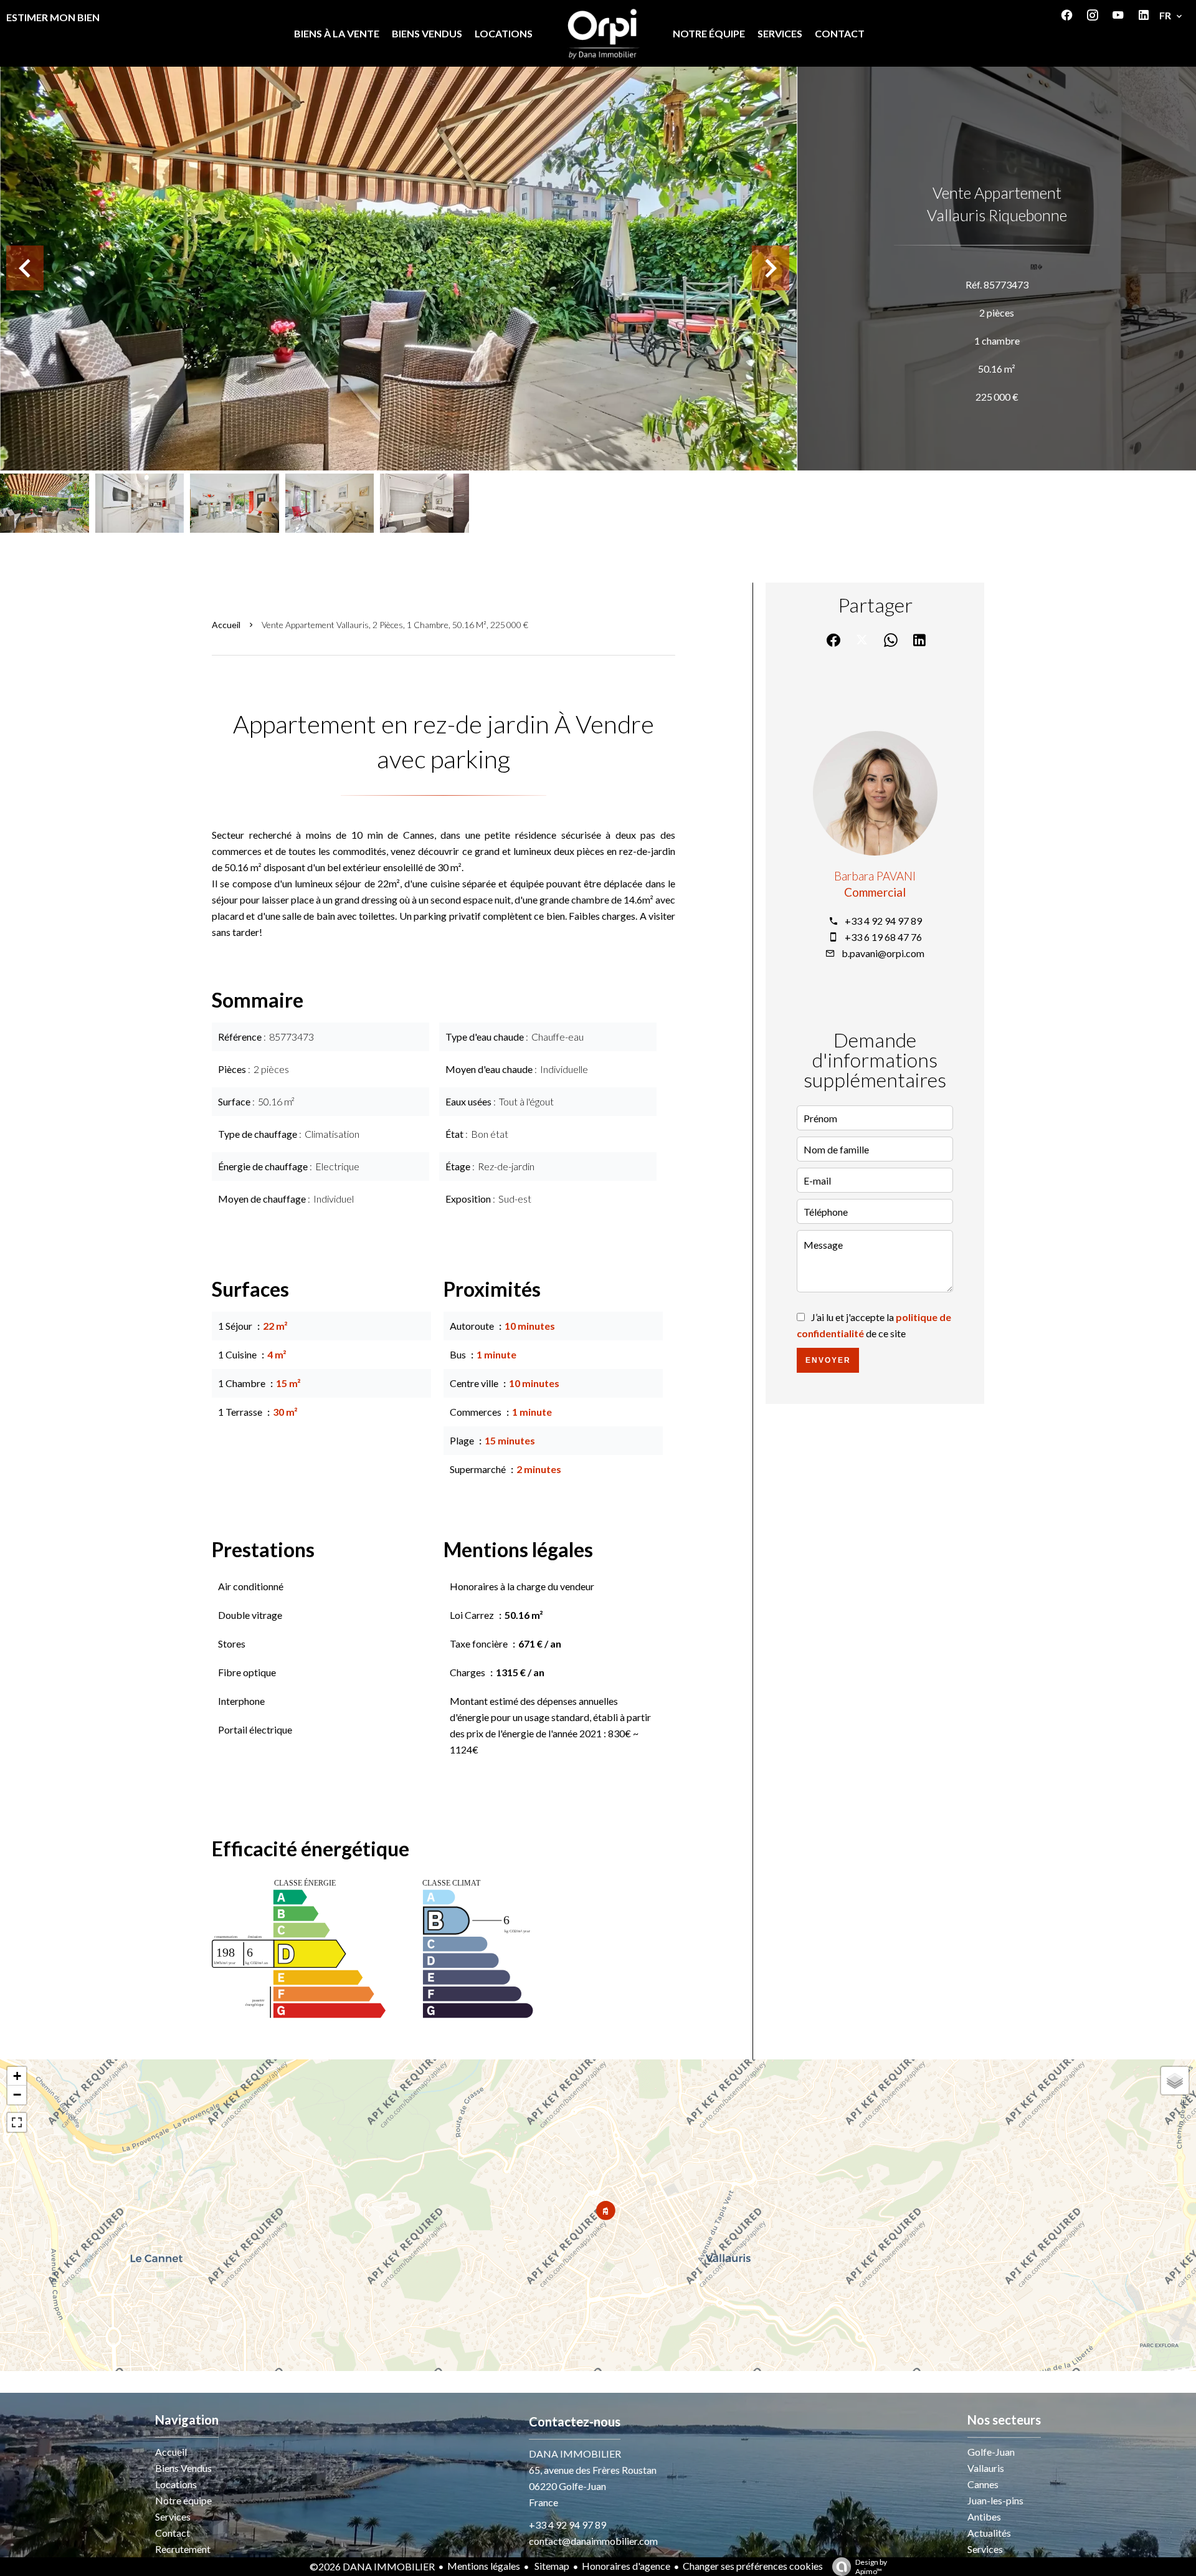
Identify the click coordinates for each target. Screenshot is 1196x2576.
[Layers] (1175, 2081)
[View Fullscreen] (17, 2122)
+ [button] (17, 2076)
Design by (871, 2567)
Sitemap (551, 2566)
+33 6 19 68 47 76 (883, 937)
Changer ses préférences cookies (753, 2566)
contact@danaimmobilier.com (593, 2541)
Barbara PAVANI (875, 876)
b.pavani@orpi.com (883, 953)
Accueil (226, 625)
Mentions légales (484, 2566)
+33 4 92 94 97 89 (883, 921)
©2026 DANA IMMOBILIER (372, 2566)
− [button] (17, 2095)
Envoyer (828, 1360)
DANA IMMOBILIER (575, 2454)
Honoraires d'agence (626, 2566)
